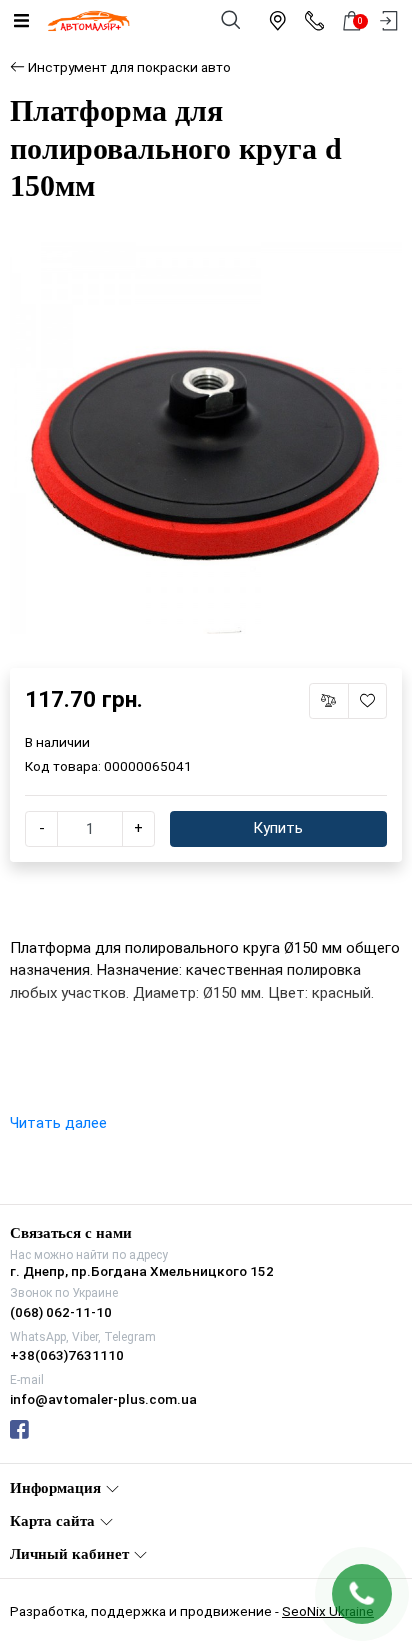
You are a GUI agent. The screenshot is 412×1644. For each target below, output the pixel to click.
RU (256, 804)
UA (157, 804)
